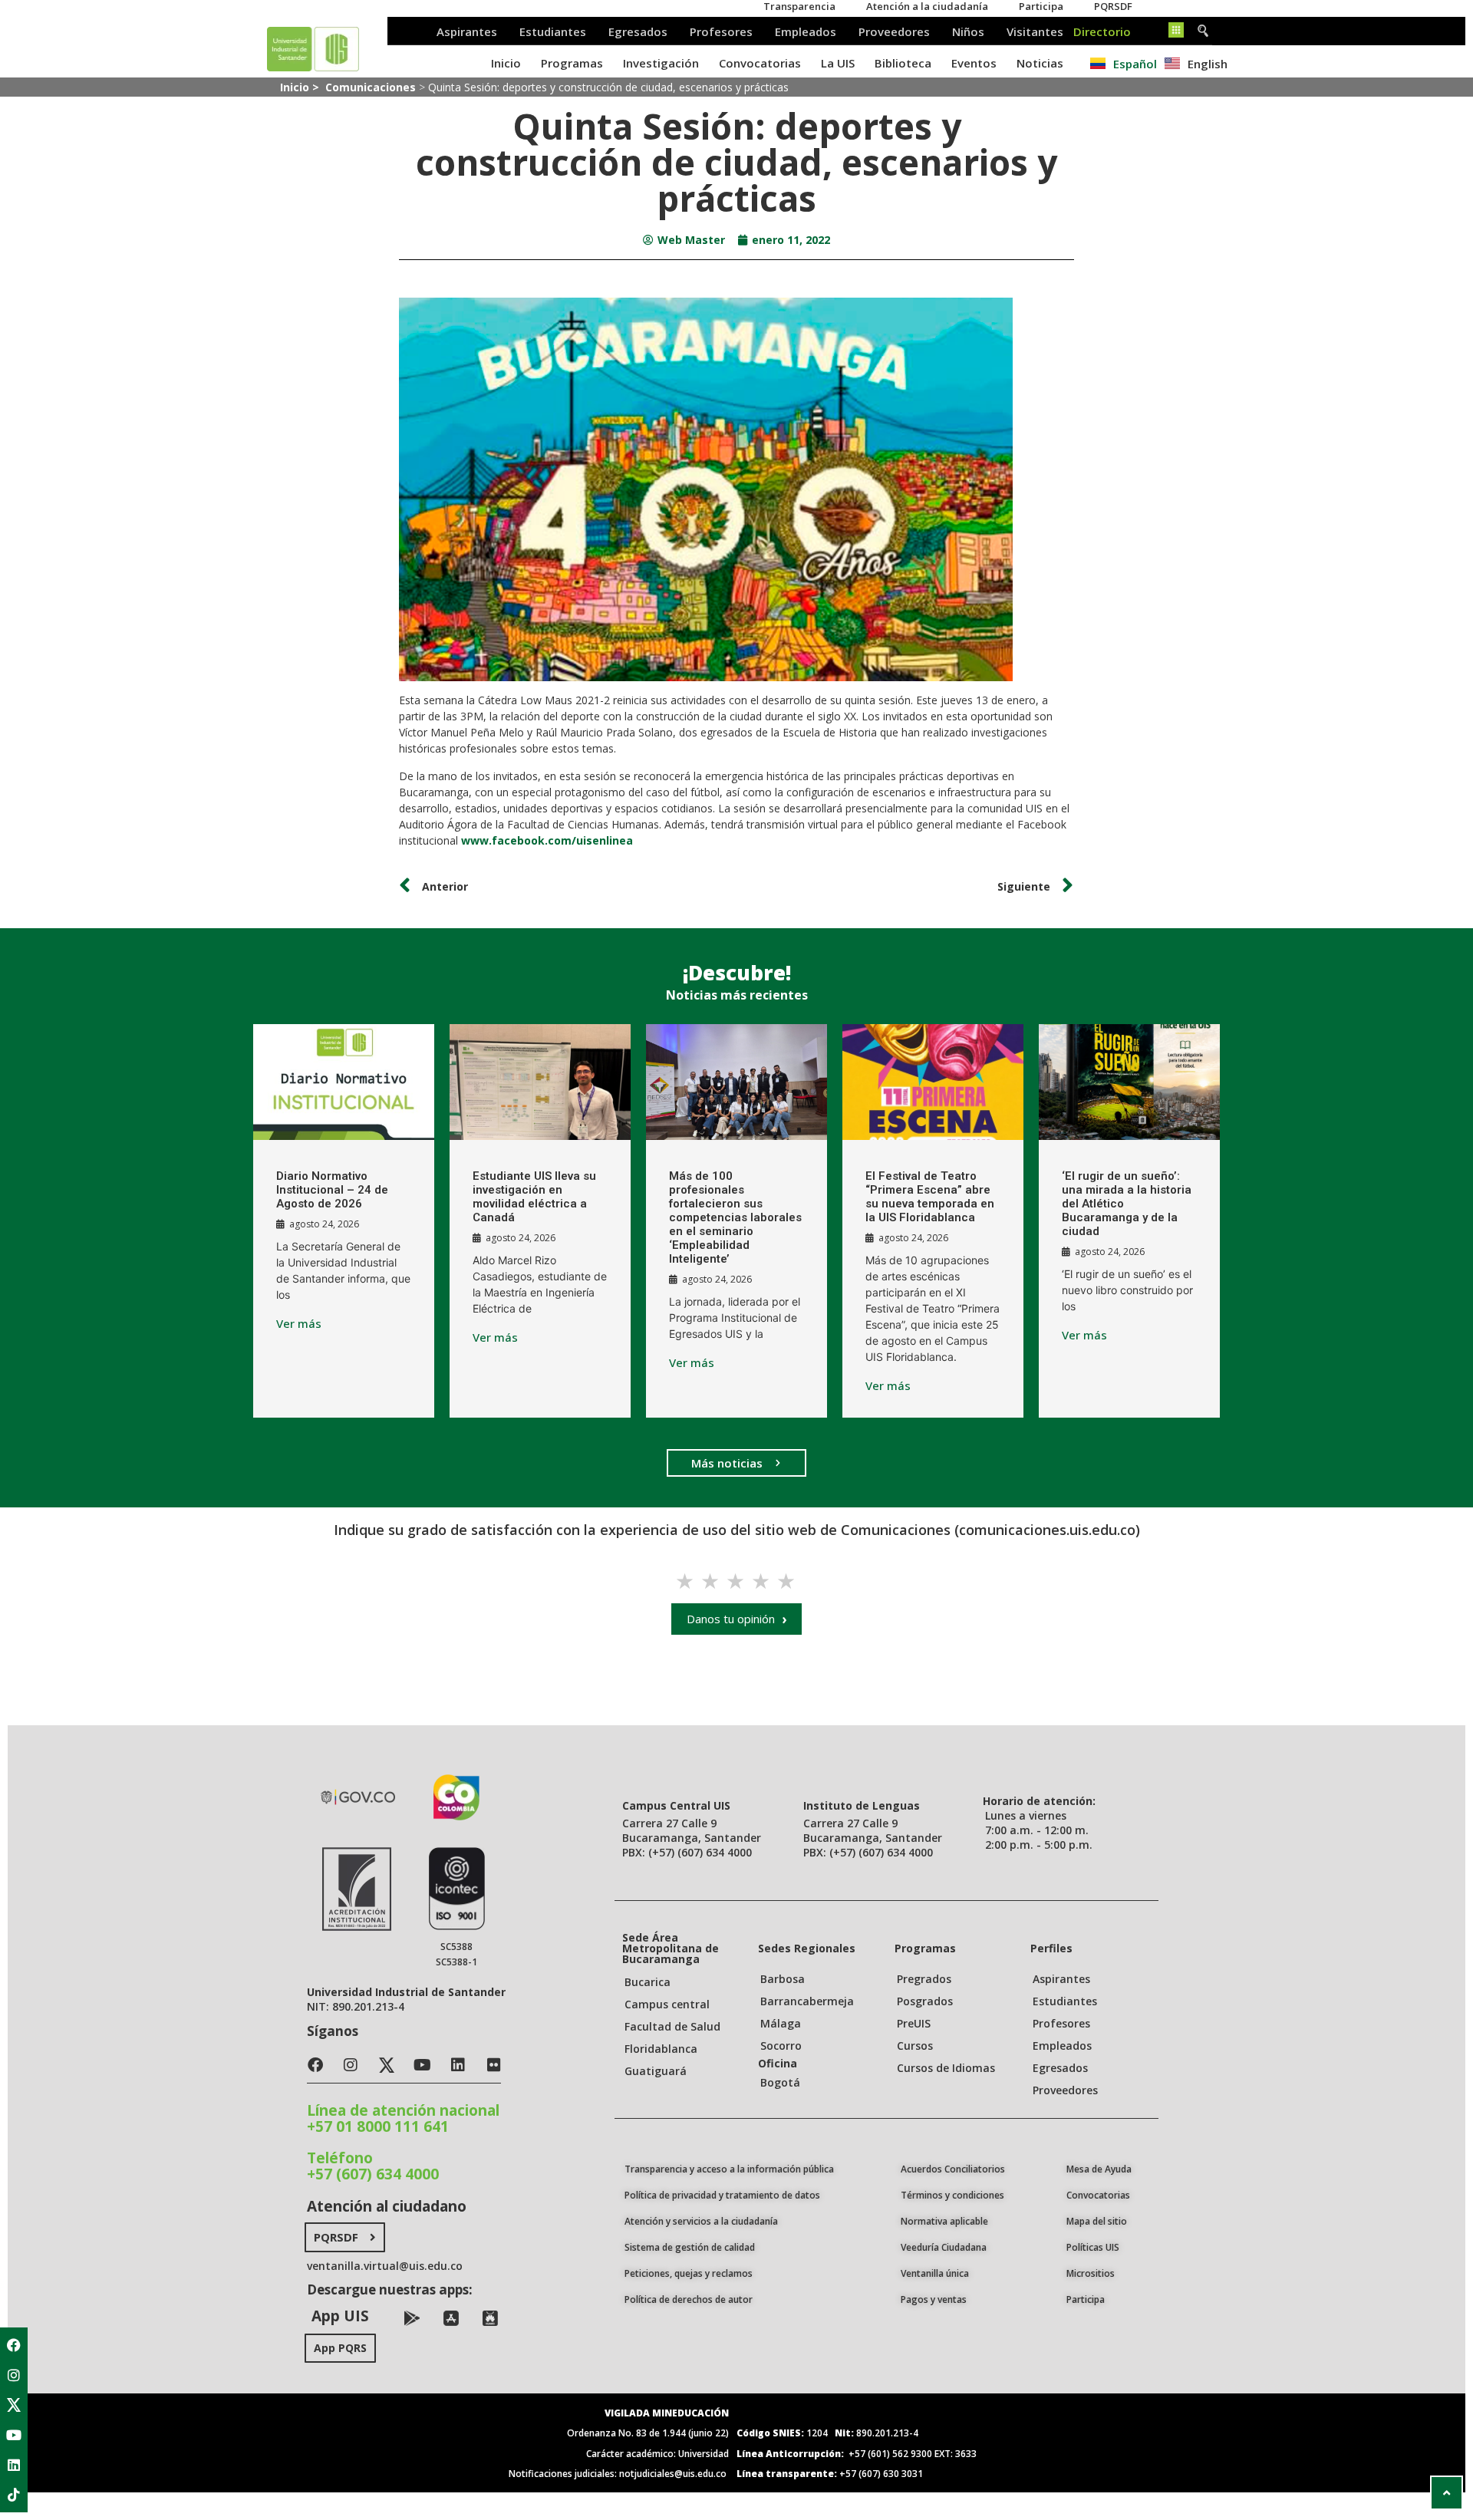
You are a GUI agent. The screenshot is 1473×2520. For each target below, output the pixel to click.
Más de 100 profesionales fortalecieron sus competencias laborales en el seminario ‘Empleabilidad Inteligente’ (735, 1217)
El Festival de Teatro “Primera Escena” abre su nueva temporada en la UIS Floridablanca (930, 1197)
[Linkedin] (14, 2465)
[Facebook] (14, 2345)
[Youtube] (14, 2435)
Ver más (299, 1324)
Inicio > (301, 87)
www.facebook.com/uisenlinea (547, 840)
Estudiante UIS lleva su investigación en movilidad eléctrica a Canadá (534, 1197)
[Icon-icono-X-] (14, 2405)
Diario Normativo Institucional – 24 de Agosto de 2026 (332, 1190)
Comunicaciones (371, 87)
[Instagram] (14, 2375)
